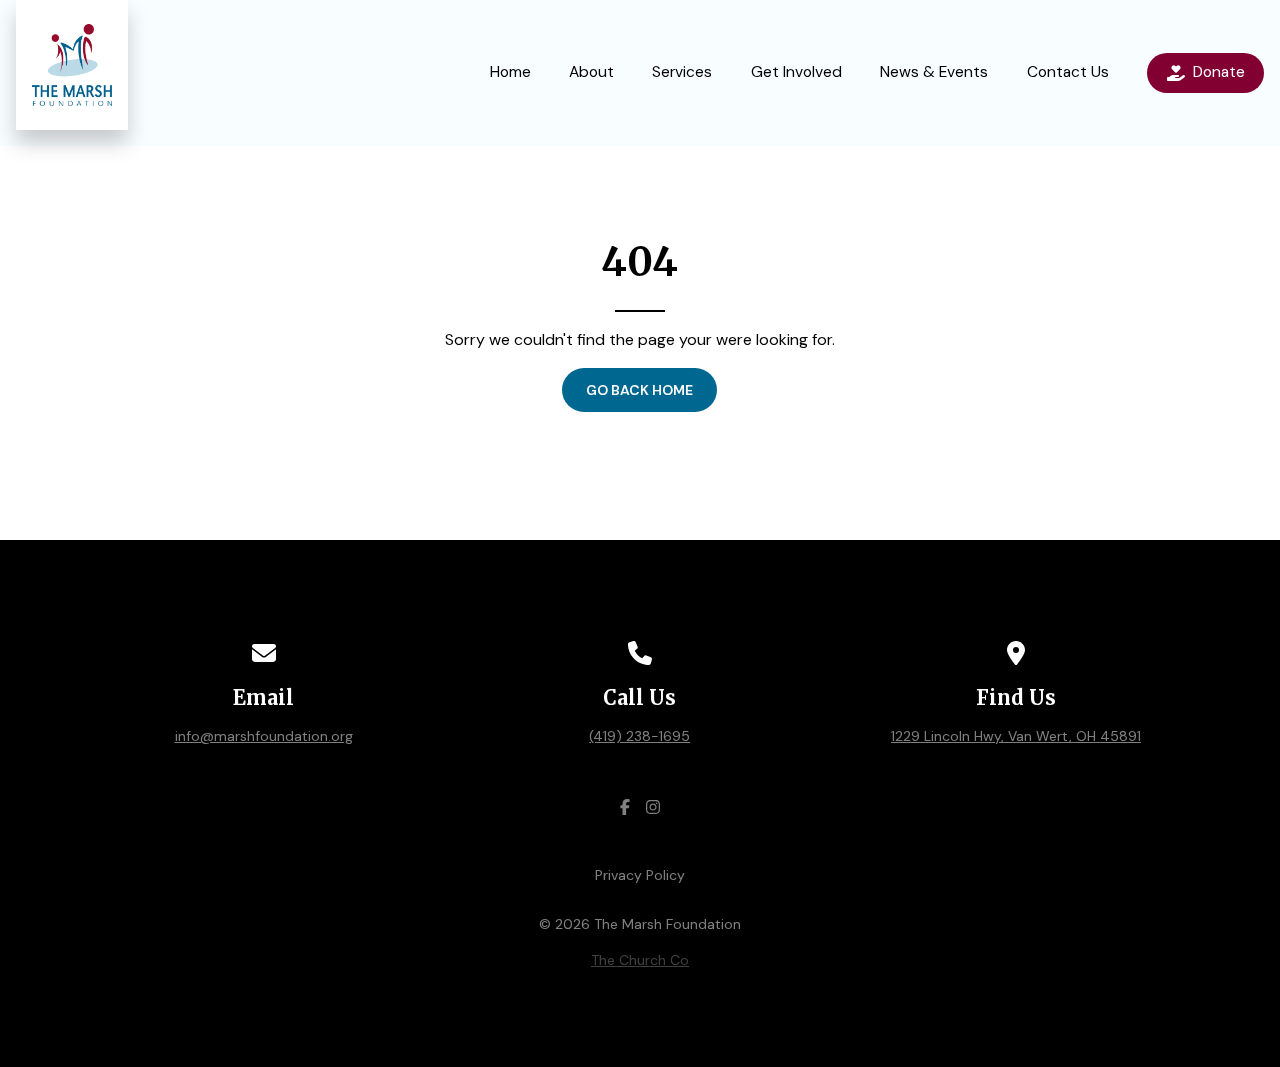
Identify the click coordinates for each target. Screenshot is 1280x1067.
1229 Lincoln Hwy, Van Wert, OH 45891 (1016, 736)
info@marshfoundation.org (264, 736)
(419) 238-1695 (639, 736)
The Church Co (640, 960)
